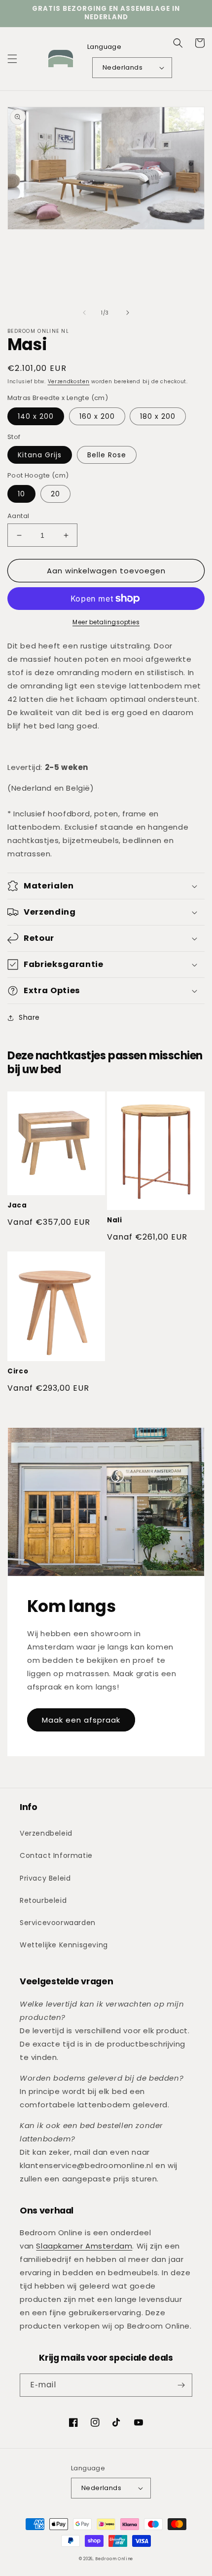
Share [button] (29, 1017)
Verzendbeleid (46, 1833)
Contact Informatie (56, 1855)
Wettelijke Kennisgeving (64, 1945)
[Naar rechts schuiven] (128, 313)
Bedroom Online (114, 2559)
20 (55, 494)
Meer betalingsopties (106, 622)
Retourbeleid (43, 1900)
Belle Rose (107, 455)
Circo (18, 1372)
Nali (115, 1221)
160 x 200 (97, 416)
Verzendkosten (69, 382)
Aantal (18, 516)
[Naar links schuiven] (84, 313)
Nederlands (123, 67)
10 (21, 494)
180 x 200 (158, 416)
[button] (12, 59)
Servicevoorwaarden (58, 1923)
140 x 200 (36, 416)
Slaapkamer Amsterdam (84, 2246)
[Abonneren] (181, 2385)
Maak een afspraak (81, 1720)
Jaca (17, 1206)
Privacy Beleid (45, 1878)
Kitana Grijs (40, 455)
